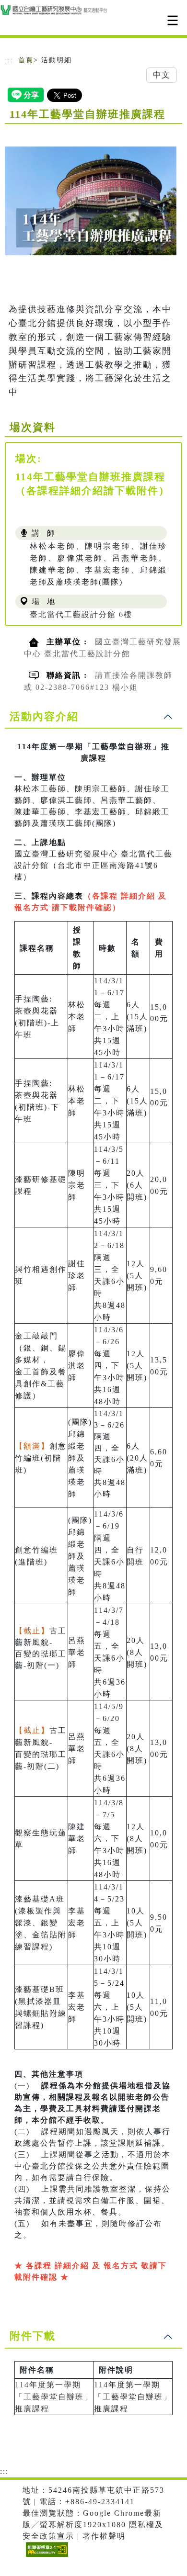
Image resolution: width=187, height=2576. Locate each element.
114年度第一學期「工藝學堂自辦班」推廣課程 (54, 2397)
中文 (162, 75)
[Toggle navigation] (173, 20)
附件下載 (33, 2336)
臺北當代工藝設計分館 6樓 (81, 614)
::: (9, 60)
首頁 (26, 60)
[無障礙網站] (46, 2557)
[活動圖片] (93, 201)
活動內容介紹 (44, 716)
